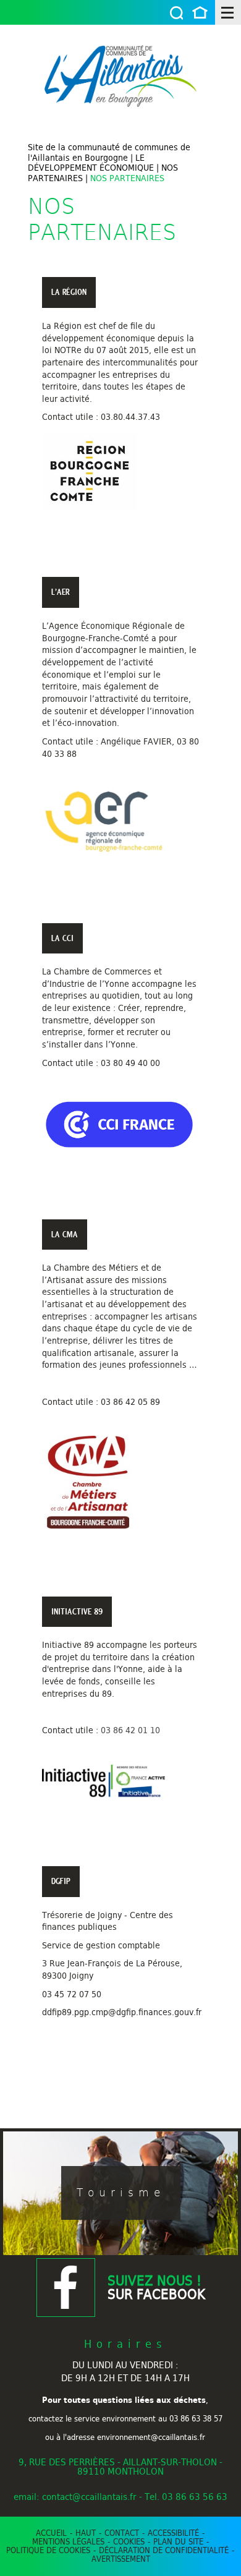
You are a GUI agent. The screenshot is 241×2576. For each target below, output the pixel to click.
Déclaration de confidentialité (164, 2550)
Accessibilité (173, 2533)
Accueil (200, 14)
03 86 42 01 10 (130, 1730)
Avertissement (121, 2559)
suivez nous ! (156, 2288)
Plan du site (178, 2541)
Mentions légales (68, 2541)
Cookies (129, 2541)
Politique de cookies (48, 2550)
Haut (86, 2533)
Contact (122, 2533)
